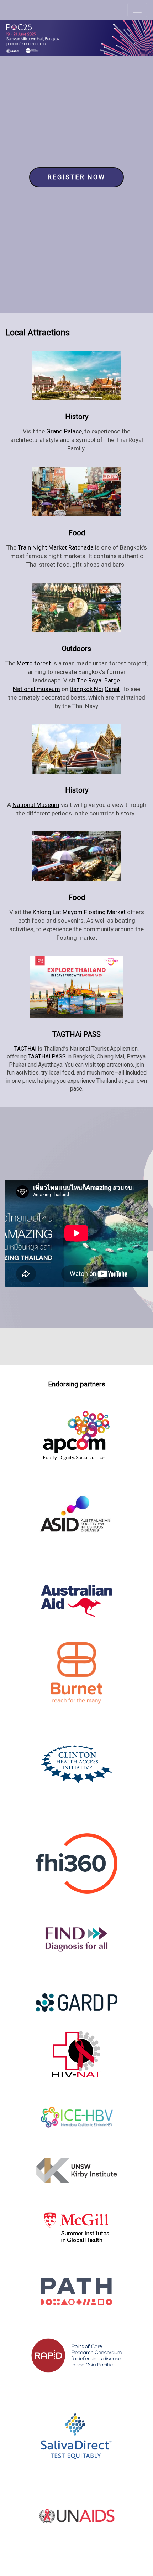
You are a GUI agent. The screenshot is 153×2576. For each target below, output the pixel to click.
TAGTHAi (26, 1049)
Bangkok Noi (86, 689)
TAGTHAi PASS (47, 1057)
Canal (112, 689)
